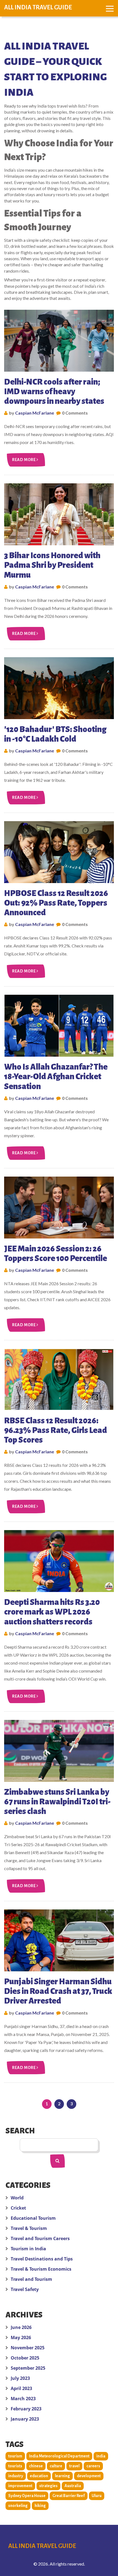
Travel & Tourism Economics (41, 2269)
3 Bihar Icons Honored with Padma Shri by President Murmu (52, 565)
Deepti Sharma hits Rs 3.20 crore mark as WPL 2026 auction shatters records (52, 1612)
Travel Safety (25, 2289)
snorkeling (18, 2506)
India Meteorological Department (59, 2456)
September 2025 (28, 2368)
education (39, 2476)
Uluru (97, 2496)
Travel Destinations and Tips (42, 2259)
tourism (15, 2456)
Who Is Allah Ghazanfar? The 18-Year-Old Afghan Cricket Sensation (56, 1076)
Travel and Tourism (31, 2279)
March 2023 (23, 2399)
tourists (15, 2466)
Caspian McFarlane (35, 413)
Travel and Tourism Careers (40, 2238)
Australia (73, 2486)
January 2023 (25, 2419)
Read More (24, 460)
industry (16, 2476)
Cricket (18, 2208)
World (17, 2198)
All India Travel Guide (38, 7)
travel (74, 2466)
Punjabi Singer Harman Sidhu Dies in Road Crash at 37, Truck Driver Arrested (58, 1991)
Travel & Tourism (29, 2228)
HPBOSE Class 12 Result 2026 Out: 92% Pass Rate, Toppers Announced (56, 903)
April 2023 (21, 2388)
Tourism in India (28, 2249)
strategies (48, 2486)
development (89, 2476)
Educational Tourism (33, 2218)
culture (56, 2466)
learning (62, 2476)
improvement (20, 2486)
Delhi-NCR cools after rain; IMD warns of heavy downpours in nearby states (54, 391)
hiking (40, 2506)
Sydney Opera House (27, 2496)
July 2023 (20, 2378)
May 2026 (21, 2337)
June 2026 (21, 2327)
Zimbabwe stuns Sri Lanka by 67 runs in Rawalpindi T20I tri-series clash (57, 1802)
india (101, 2456)
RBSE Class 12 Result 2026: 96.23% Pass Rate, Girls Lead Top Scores (56, 1430)
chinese (36, 2466)
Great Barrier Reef (69, 2496)
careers (93, 2466)
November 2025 (28, 2348)
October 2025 (25, 2358)
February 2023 (26, 2409)
